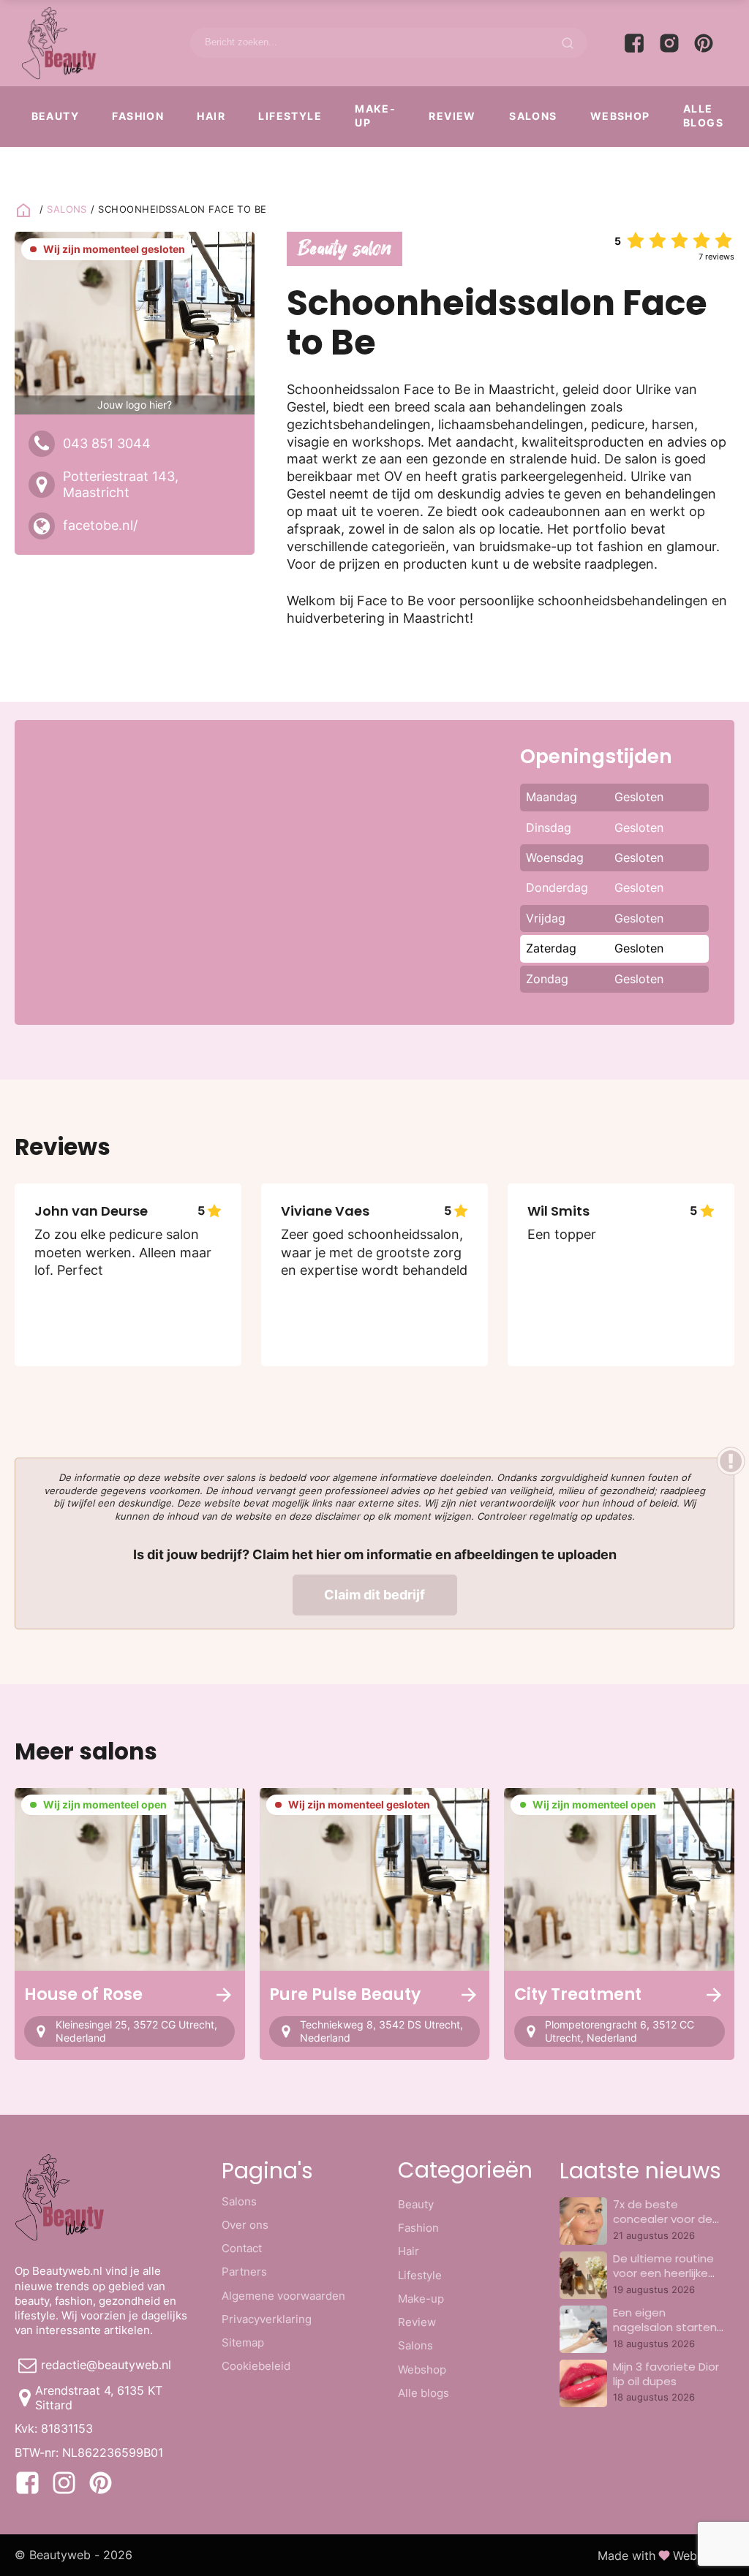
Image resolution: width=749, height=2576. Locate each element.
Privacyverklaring (267, 2319)
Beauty (55, 116)
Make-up (375, 115)
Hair (211, 116)
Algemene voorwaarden (283, 2296)
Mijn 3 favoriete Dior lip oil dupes (666, 2374)
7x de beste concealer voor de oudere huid (663, 2219)
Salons (533, 116)
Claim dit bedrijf (374, 1595)
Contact (242, 2248)
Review (452, 116)
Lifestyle (290, 116)
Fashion (138, 116)
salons (67, 209)
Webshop (620, 116)
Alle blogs (703, 115)
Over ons (245, 2225)
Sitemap (243, 2342)
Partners (244, 2272)
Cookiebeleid (256, 2366)
